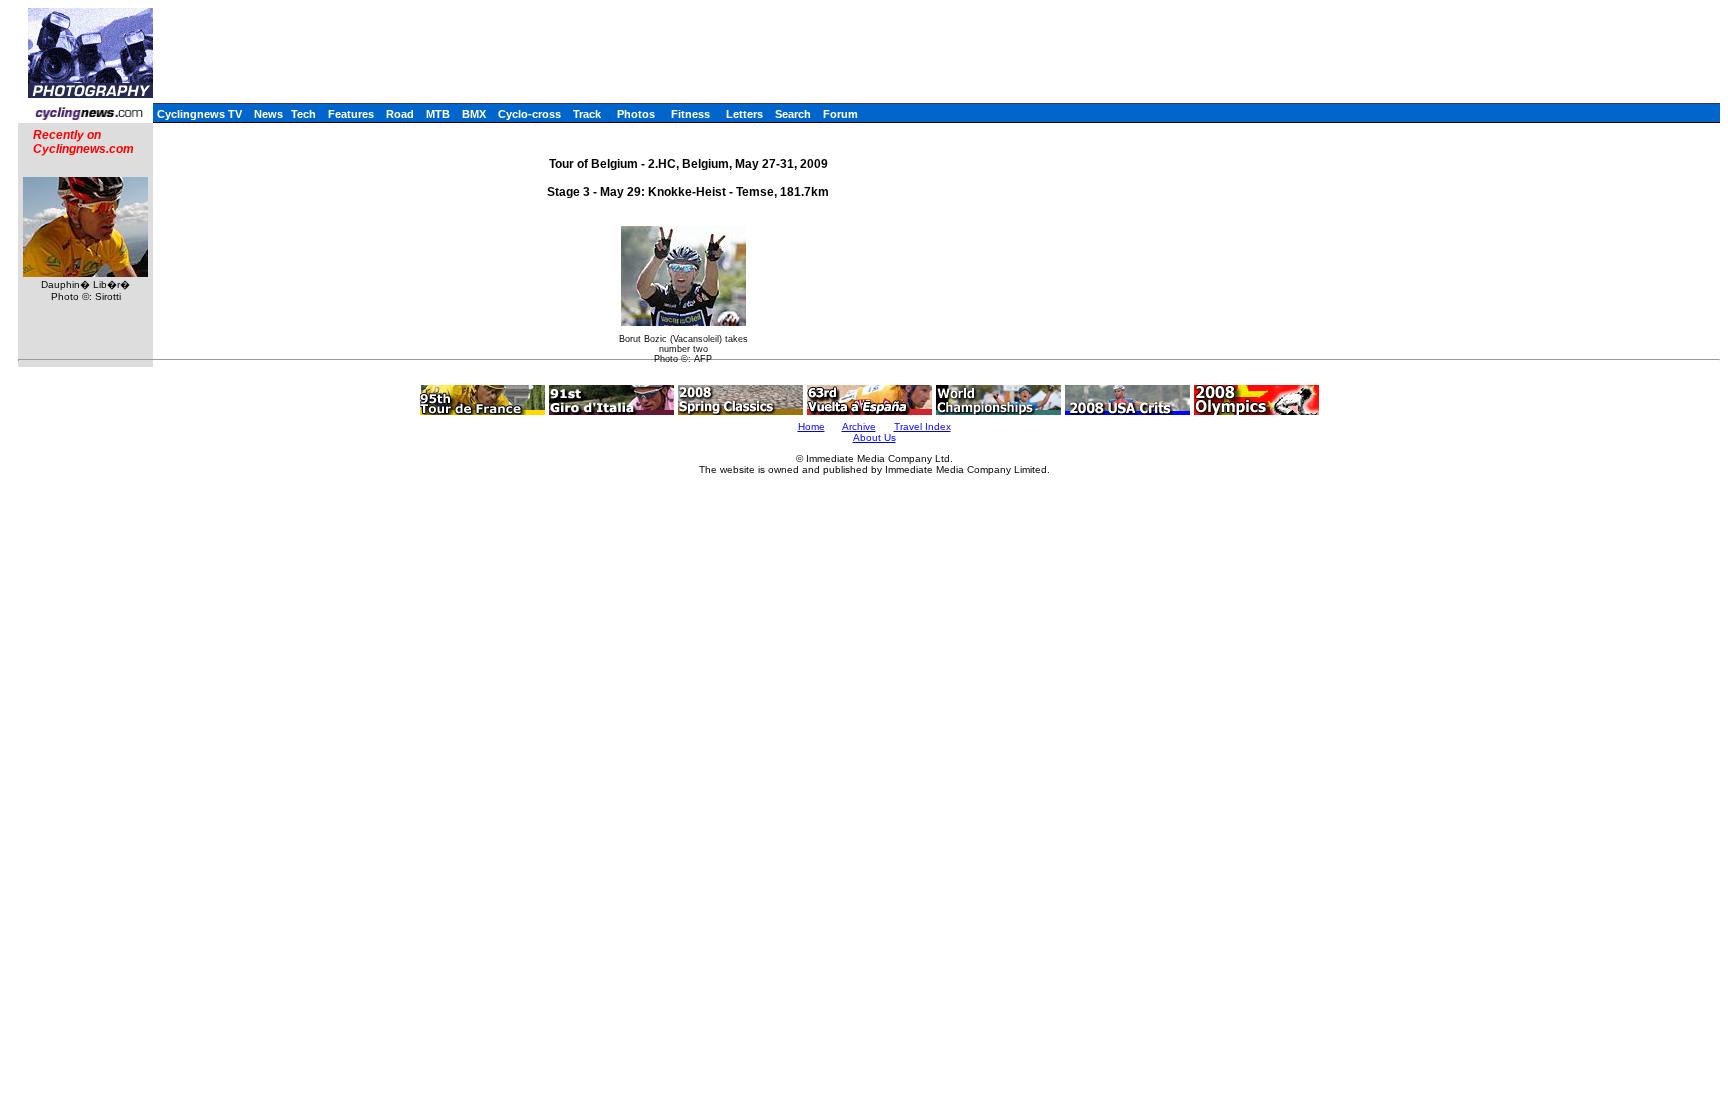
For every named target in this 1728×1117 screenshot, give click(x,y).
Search (793, 114)
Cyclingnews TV (199, 114)
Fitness (690, 114)
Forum (840, 114)
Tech (303, 114)
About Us (874, 437)
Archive (859, 426)
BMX (474, 114)
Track (587, 114)
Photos (636, 114)
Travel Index (922, 426)
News (268, 114)
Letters (744, 114)
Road (400, 114)
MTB (438, 114)
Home (811, 426)
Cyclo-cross (529, 114)
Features (351, 114)
